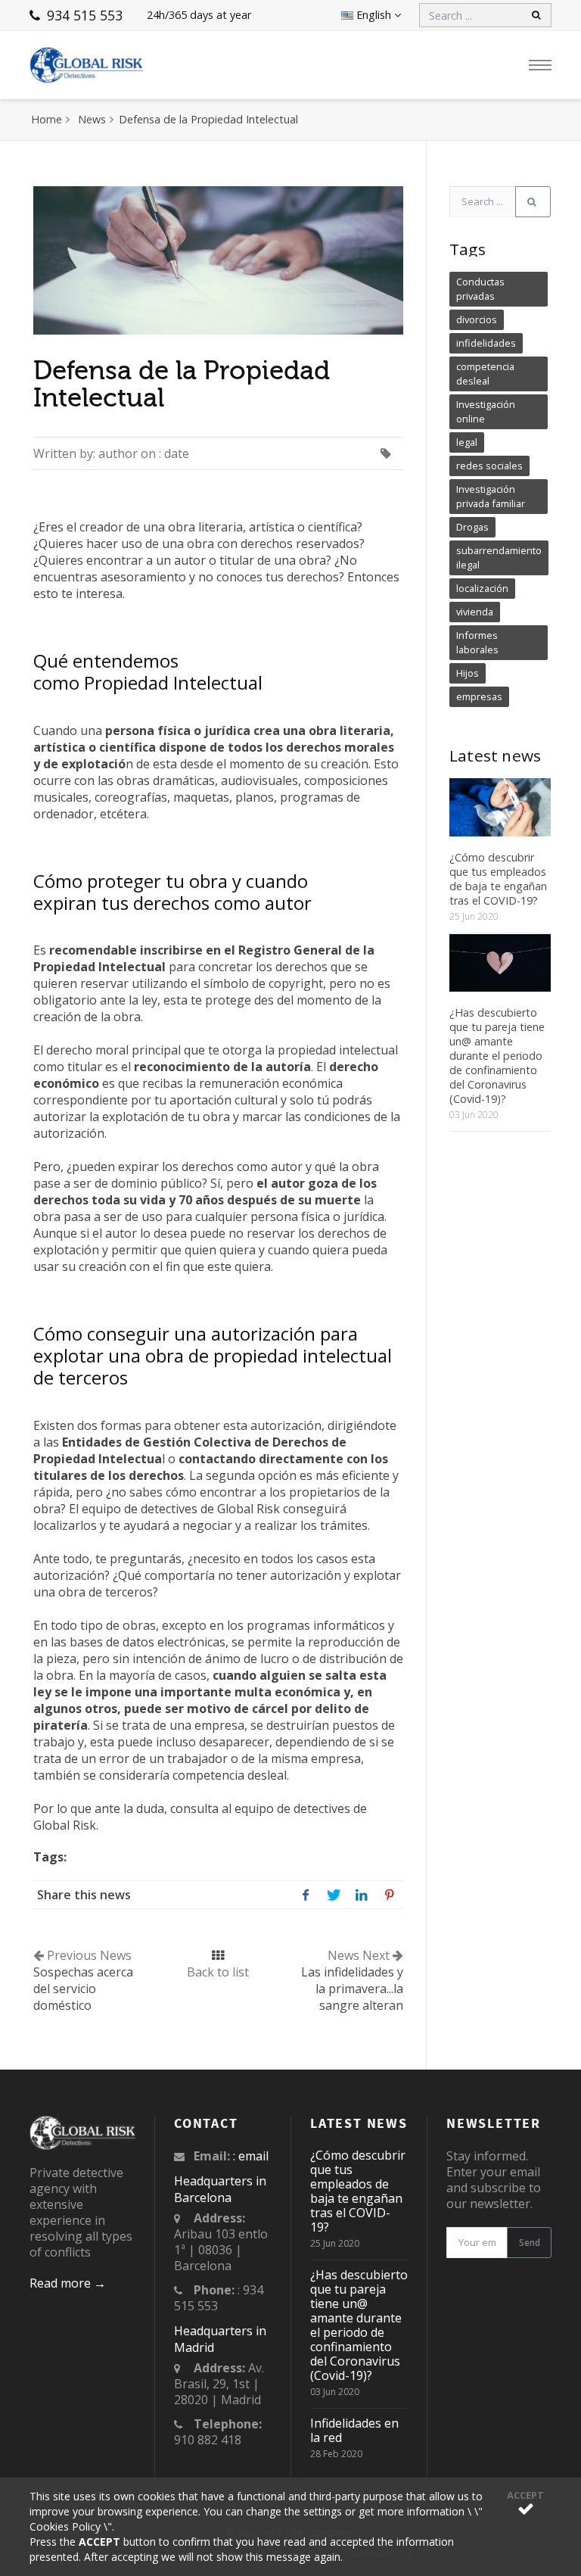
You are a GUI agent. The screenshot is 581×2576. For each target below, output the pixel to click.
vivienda (475, 612)
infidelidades (486, 343)
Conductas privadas (480, 289)
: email (251, 2156)
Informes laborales (477, 642)
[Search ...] (533, 202)
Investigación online (486, 411)
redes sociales (489, 466)
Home (47, 119)
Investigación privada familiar (491, 496)
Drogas (472, 527)
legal (467, 442)
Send (530, 2243)
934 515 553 (83, 15)
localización (482, 588)
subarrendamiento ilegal (499, 558)
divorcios (477, 319)
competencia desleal (485, 374)
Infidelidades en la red (354, 2430)
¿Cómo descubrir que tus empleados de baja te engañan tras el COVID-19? (498, 879)
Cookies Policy (67, 2526)
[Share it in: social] (305, 1894)
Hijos (468, 673)
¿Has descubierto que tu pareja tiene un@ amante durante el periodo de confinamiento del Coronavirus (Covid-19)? (497, 1056)
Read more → (68, 2283)
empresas (479, 696)
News (92, 119)
